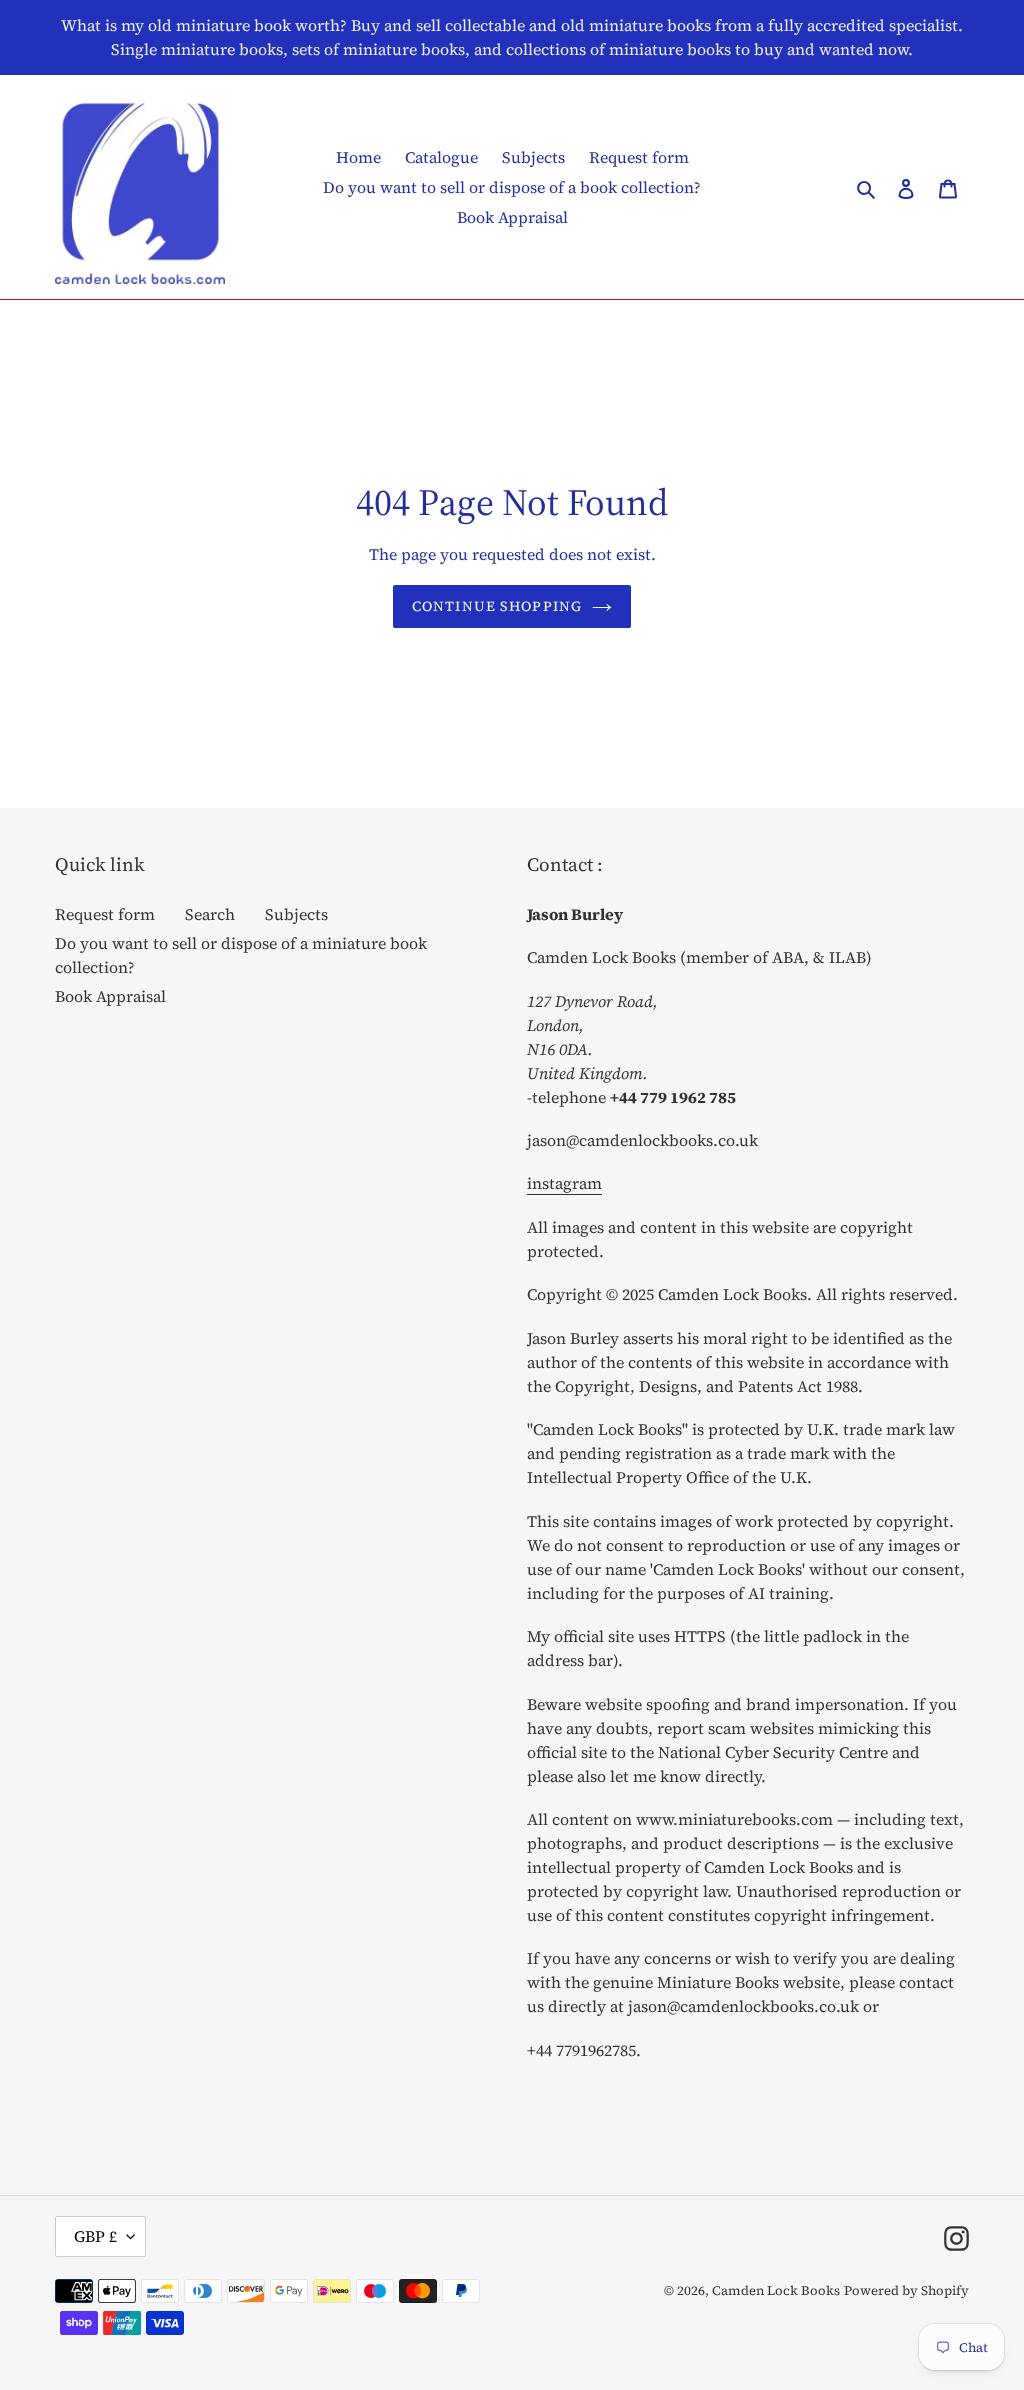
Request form (105, 914)
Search (210, 914)
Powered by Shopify (906, 2290)
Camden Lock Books (776, 2290)
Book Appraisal (110, 996)
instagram (564, 1183)
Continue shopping (497, 606)
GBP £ (95, 2236)
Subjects (296, 914)
